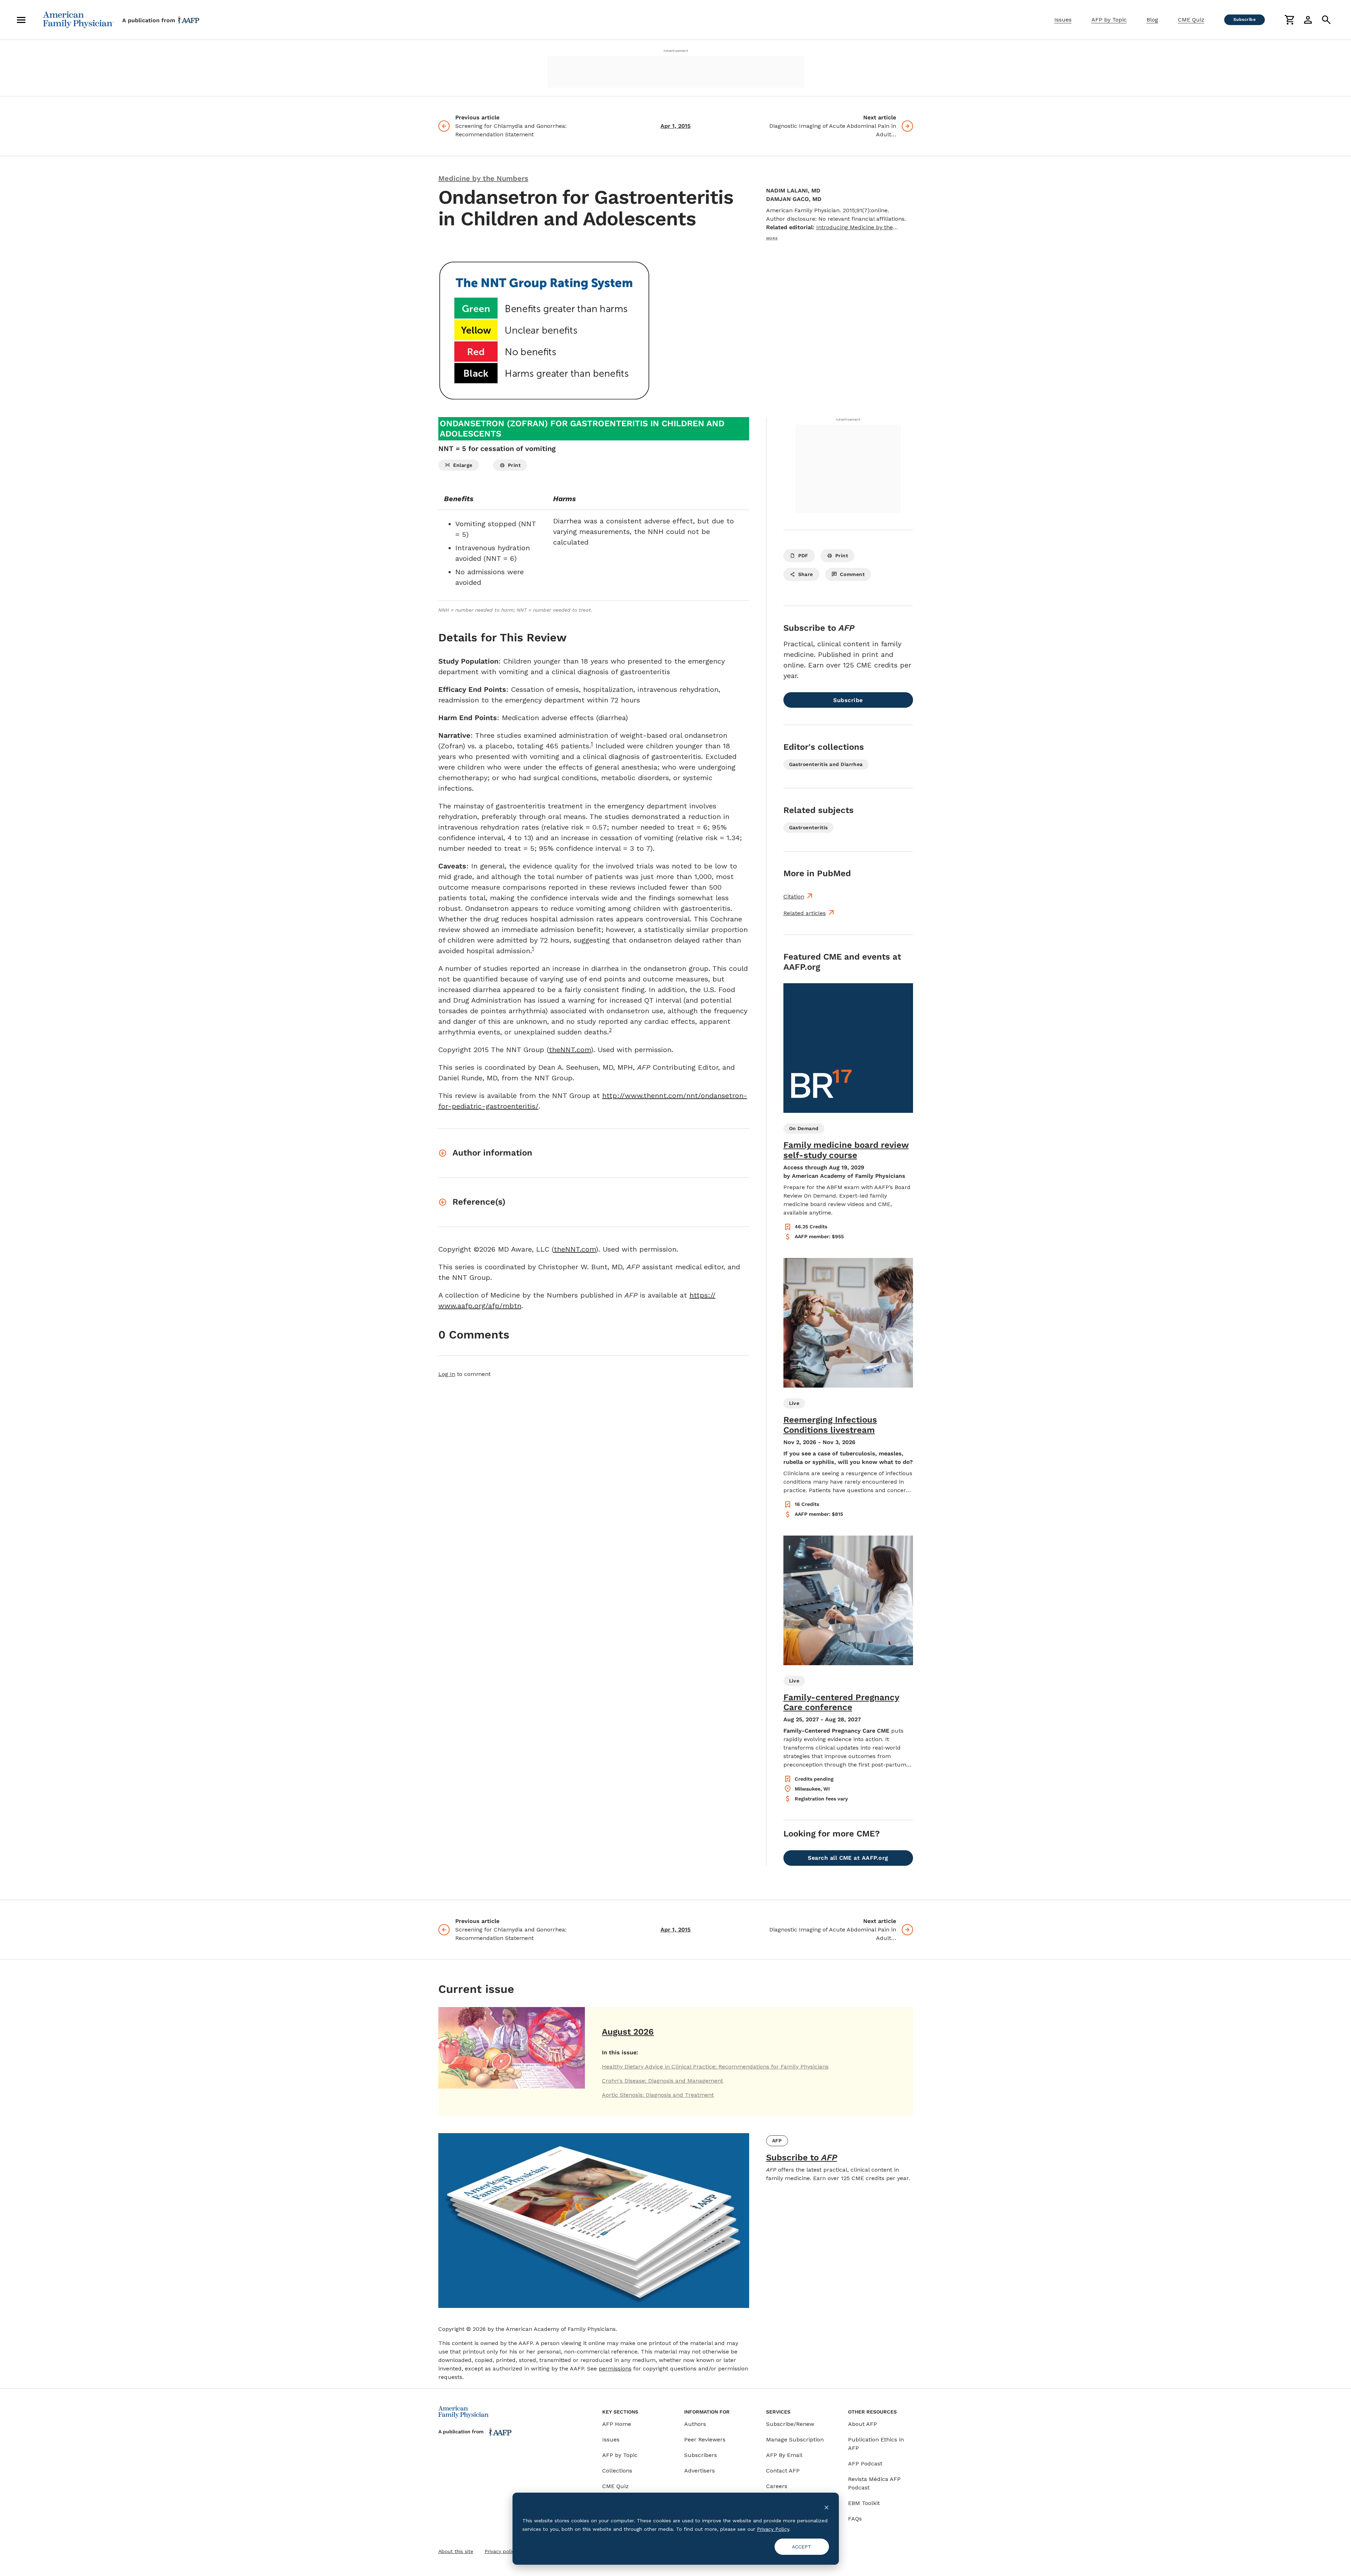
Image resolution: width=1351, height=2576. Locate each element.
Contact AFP (783, 2471)
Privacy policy (501, 2551)
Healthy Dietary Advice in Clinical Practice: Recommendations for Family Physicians (715, 2067)
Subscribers (701, 2455)
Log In (447, 1374)
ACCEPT (802, 2547)
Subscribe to (802, 2157)
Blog (1152, 20)
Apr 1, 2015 (675, 126)
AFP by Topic (1109, 20)
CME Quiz (1191, 20)
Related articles (805, 913)
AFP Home (617, 2424)
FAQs (855, 2519)
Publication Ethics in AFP (876, 2444)
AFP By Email (784, 2455)
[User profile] (1308, 20)
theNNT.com (570, 1050)
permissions (615, 2369)
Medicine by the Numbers (483, 178)
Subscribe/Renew (790, 2424)
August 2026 (628, 2032)
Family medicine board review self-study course (846, 1150)
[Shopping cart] (1290, 20)
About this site (456, 2551)
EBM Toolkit (864, 2503)
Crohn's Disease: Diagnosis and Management (662, 2081)
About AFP (863, 2424)
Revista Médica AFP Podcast (874, 2483)
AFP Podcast (865, 2464)
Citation (794, 897)
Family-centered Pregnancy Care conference (841, 1702)
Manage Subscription (795, 2440)
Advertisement (676, 51)
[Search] (1326, 20)
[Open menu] (21, 20)
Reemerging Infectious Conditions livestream (830, 1425)
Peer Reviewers (705, 2440)
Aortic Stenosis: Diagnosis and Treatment (658, 2095)
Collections (617, 2471)
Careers (777, 2486)
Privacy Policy (773, 2529)
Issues (1063, 20)
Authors (695, 2424)
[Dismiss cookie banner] (826, 2507)
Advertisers (700, 2471)
